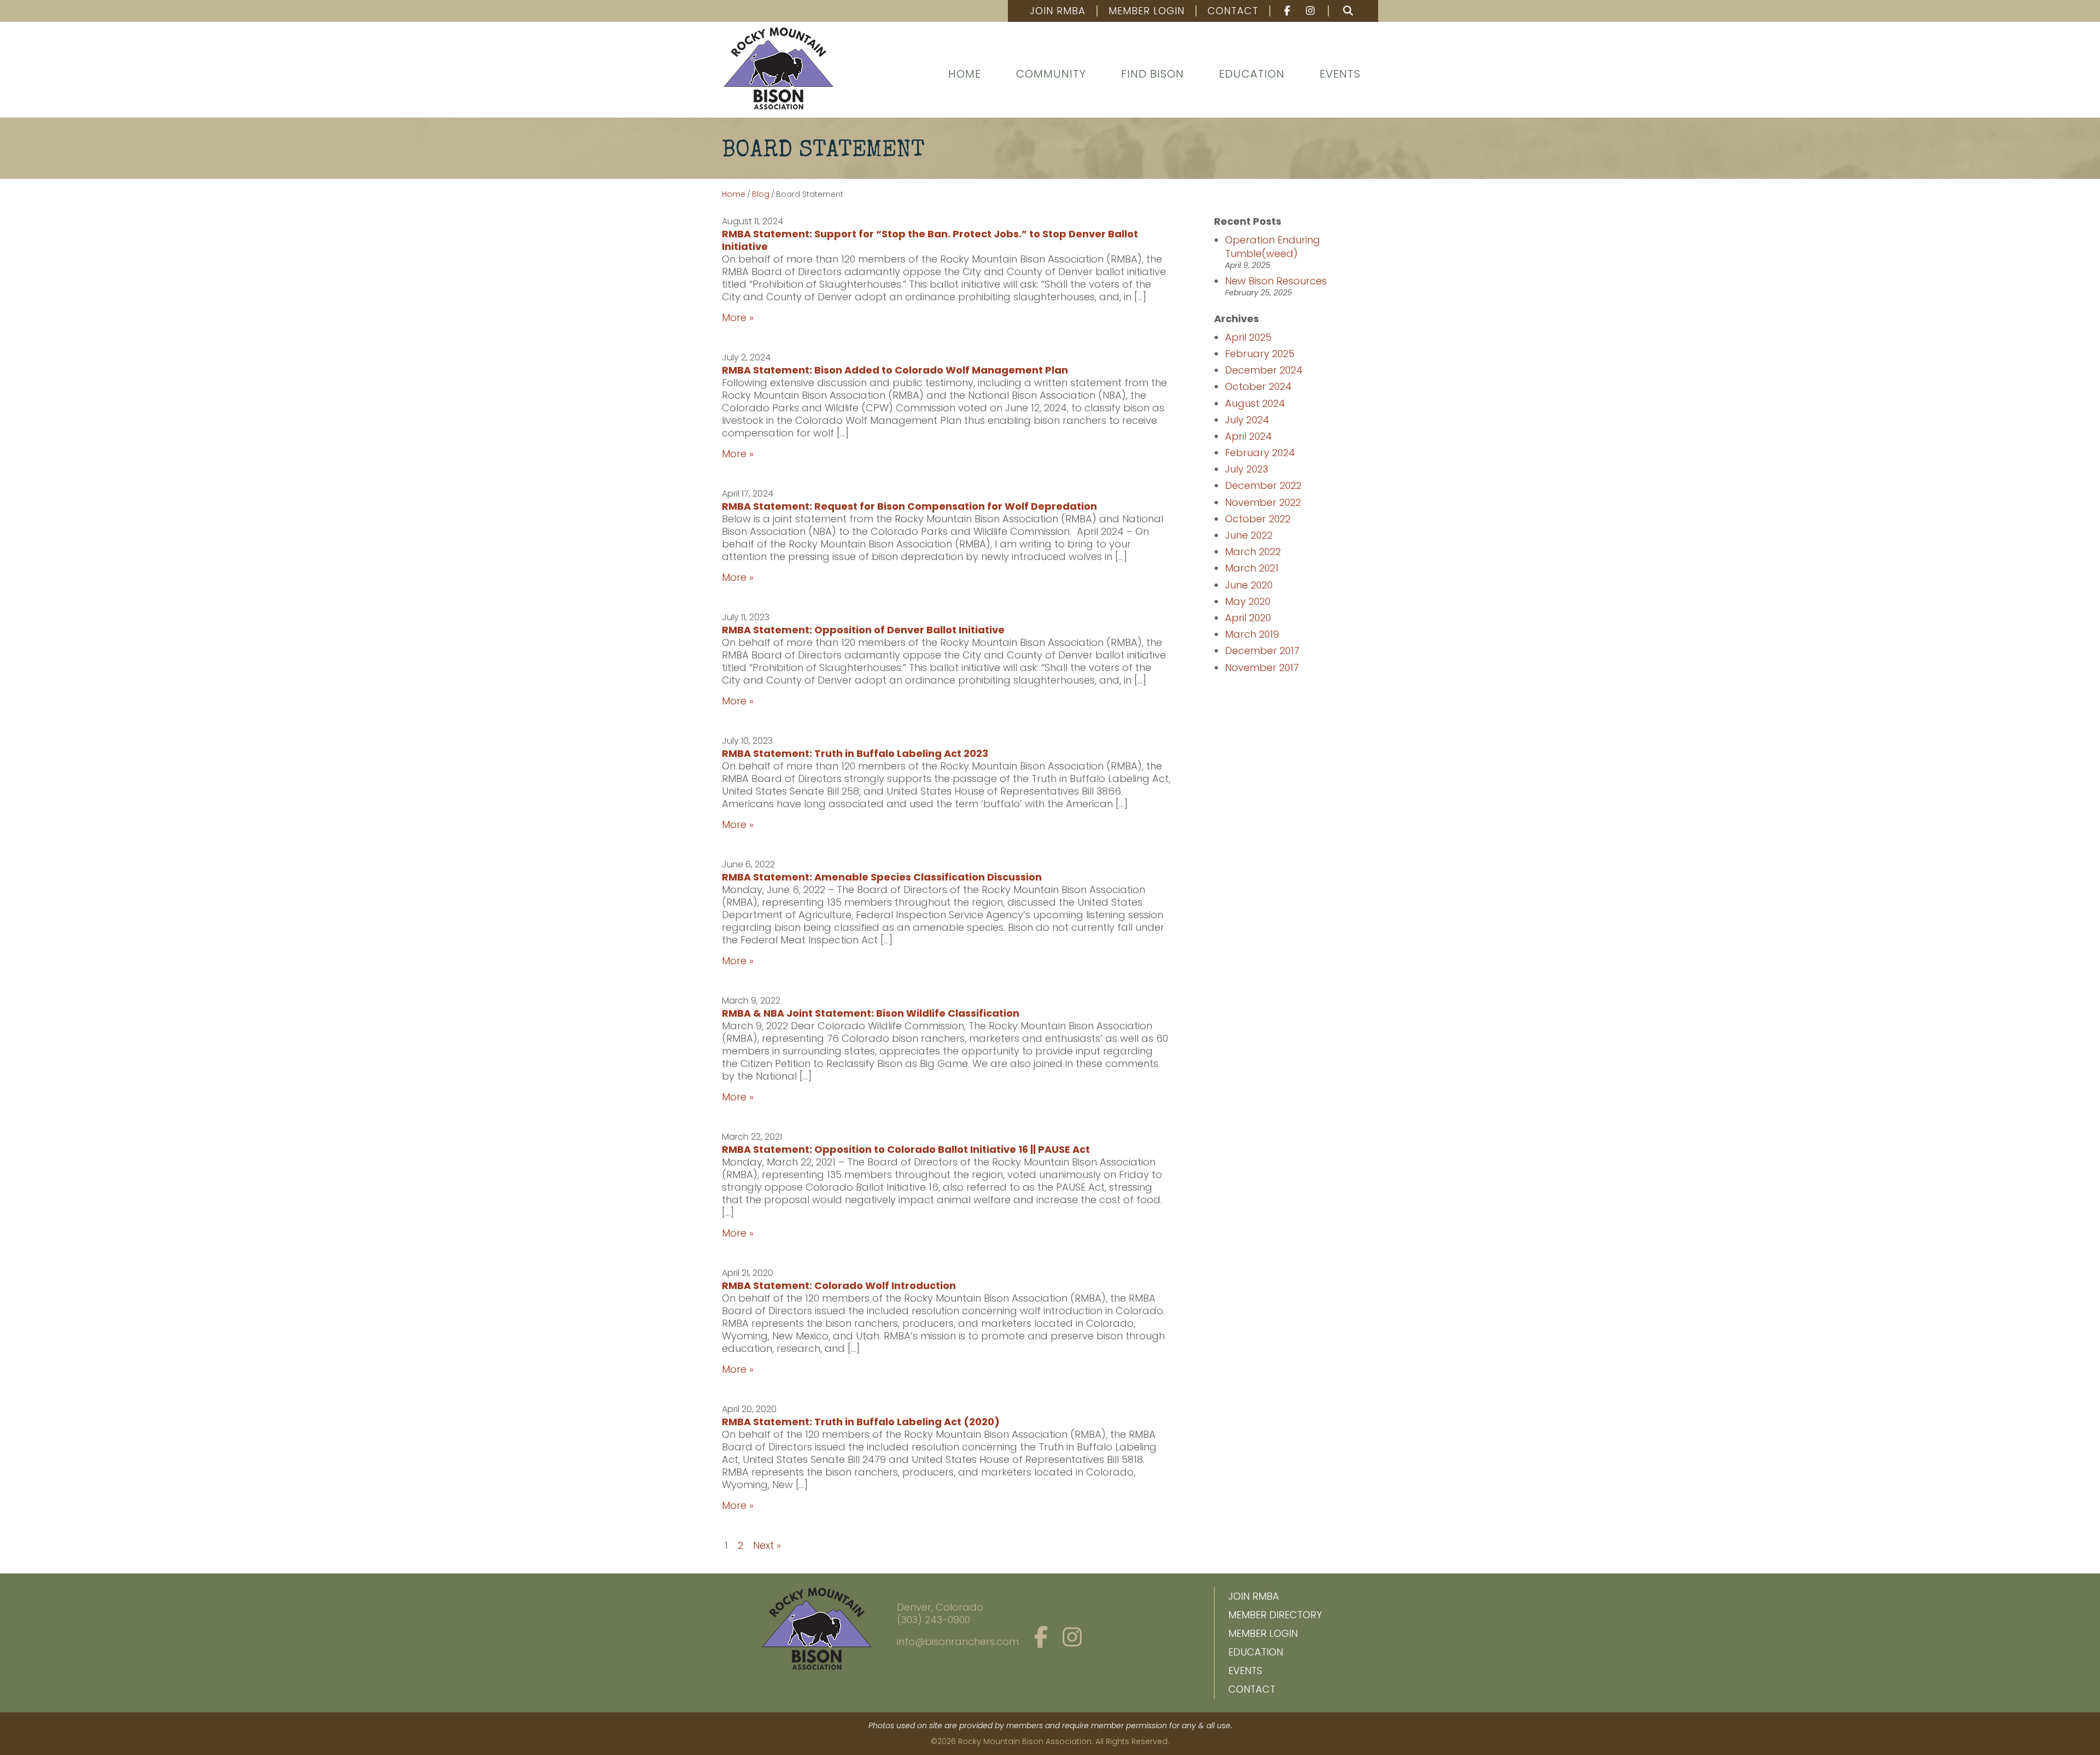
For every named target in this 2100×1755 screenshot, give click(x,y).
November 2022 (1263, 502)
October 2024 (1258, 386)
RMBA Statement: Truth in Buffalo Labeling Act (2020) (861, 1422)
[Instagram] (1312, 11)
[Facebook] (1282, 11)
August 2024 (1255, 403)
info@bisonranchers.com (958, 1642)
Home (965, 74)
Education (1252, 74)
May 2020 (1248, 601)
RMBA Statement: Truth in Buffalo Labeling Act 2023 (855, 753)
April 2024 (1249, 436)
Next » (767, 1545)
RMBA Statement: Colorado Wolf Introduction (839, 1285)
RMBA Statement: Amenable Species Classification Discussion (882, 877)
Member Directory (1275, 1615)
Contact (1233, 11)
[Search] (1348, 11)
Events (1340, 74)
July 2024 (1247, 420)
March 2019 (1252, 634)
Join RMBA (1058, 11)
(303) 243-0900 (934, 1620)
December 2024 (1264, 370)
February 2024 (1260, 453)
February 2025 (1260, 354)
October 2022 (1258, 519)
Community (1051, 74)
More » (738, 317)
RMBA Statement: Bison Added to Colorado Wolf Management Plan (895, 370)
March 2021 (1252, 568)
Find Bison (1153, 74)
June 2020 (1249, 585)
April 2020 (1248, 618)
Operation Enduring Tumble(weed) (1273, 247)
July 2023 (1247, 469)
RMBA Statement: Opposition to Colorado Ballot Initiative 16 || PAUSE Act (906, 1149)
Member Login (1147, 11)
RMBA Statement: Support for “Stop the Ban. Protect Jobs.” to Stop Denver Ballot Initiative (930, 240)
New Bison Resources (1276, 281)
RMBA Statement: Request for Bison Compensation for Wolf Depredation (909, 506)
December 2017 (1262, 651)
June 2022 (1249, 535)
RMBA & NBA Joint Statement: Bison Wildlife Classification (871, 1013)
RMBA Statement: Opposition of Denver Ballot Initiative (863, 630)
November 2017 (1262, 667)
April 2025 (1248, 337)
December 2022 (1263, 485)
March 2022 (1253, 552)
